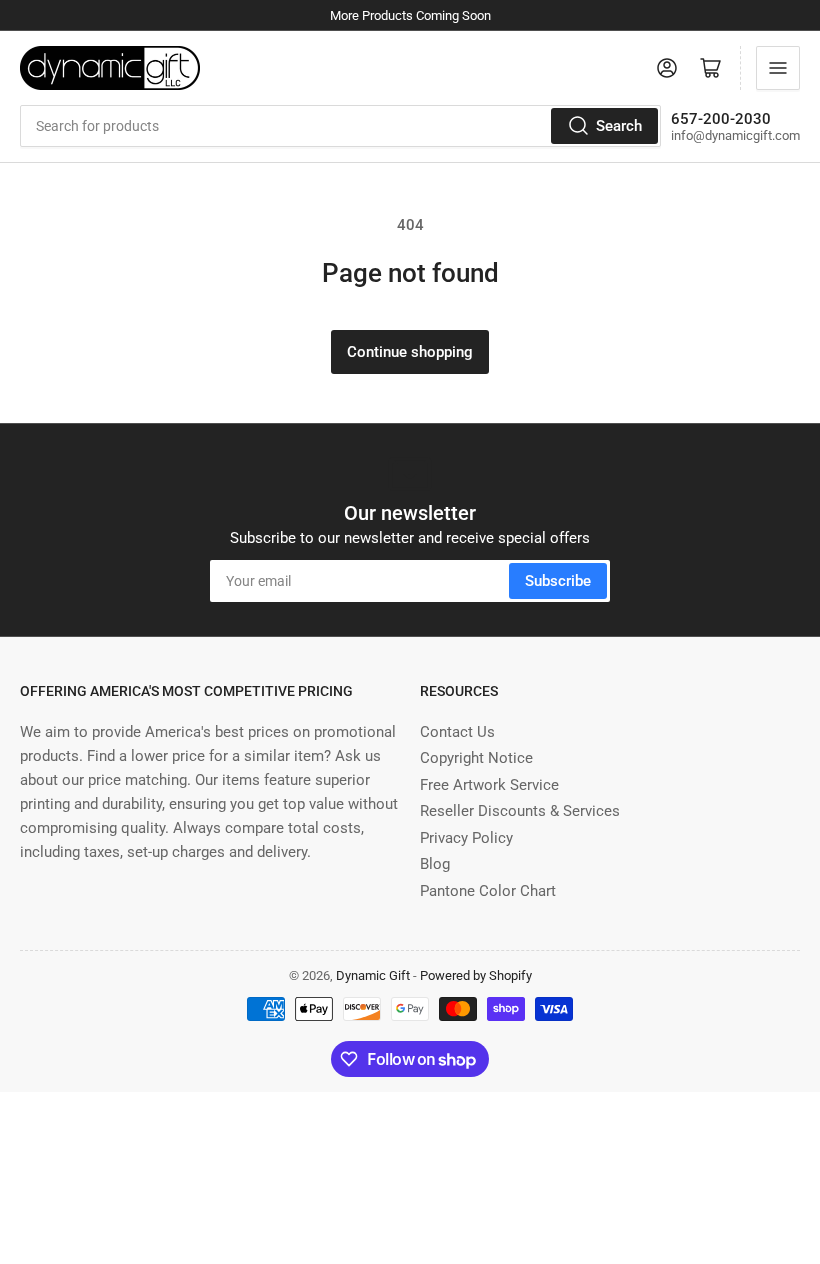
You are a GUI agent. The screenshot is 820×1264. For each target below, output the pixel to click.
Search (619, 126)
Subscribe (558, 581)
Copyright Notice (476, 758)
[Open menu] (778, 68)
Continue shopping (410, 352)
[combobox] (340, 126)
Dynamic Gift (373, 975)
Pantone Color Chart (488, 891)
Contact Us (457, 732)
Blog (435, 864)
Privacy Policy (466, 838)
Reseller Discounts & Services (520, 811)
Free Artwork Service (489, 785)
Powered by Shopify (476, 975)
